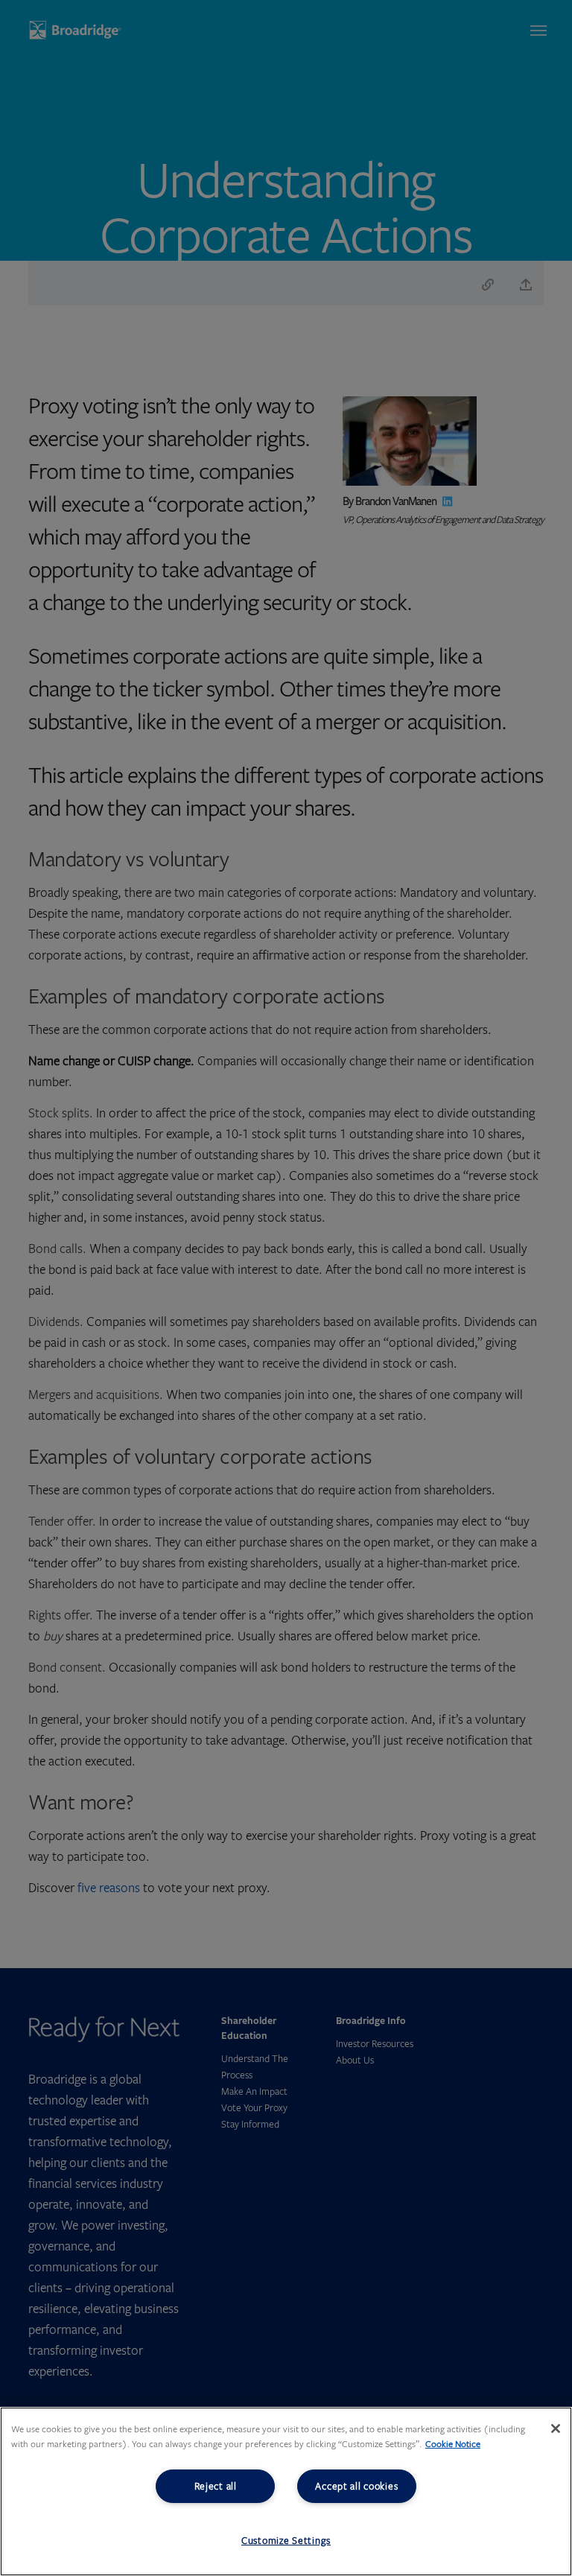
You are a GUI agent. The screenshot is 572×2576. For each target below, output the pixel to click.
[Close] (556, 2429)
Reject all (216, 2486)
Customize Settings (286, 2540)
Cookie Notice (453, 2444)
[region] (286, 2491)
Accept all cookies (356, 2486)
